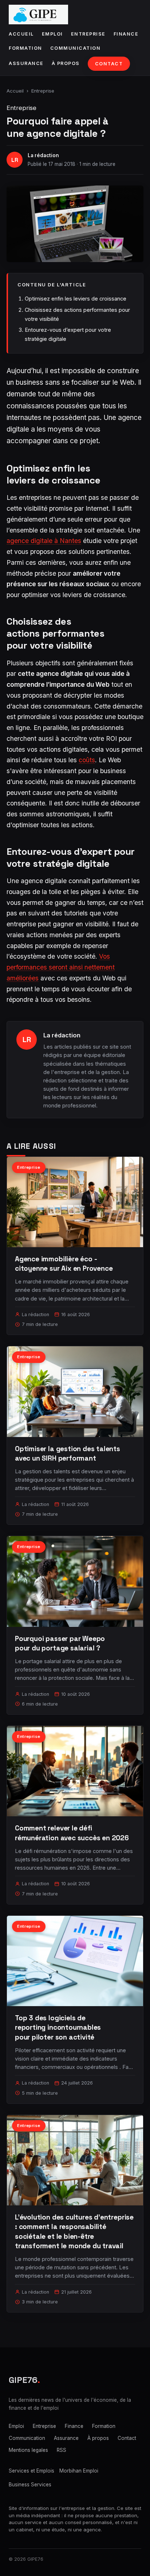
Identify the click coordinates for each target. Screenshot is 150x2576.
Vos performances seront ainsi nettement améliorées (61, 967)
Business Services (30, 2485)
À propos (66, 63)
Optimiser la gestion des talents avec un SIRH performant (68, 1454)
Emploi (52, 34)
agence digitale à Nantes (44, 541)
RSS (62, 2450)
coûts (87, 760)
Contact (109, 64)
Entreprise (88, 34)
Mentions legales (28, 2450)
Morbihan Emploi (79, 2471)
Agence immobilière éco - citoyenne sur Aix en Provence (64, 1264)
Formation (25, 48)
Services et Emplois (31, 2471)
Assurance (26, 63)
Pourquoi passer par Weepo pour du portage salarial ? (60, 1643)
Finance (126, 34)
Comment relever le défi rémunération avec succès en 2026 (72, 1833)
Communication (76, 48)
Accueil (21, 34)
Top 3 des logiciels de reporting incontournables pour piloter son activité (58, 2027)
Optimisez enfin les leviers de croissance (76, 299)
